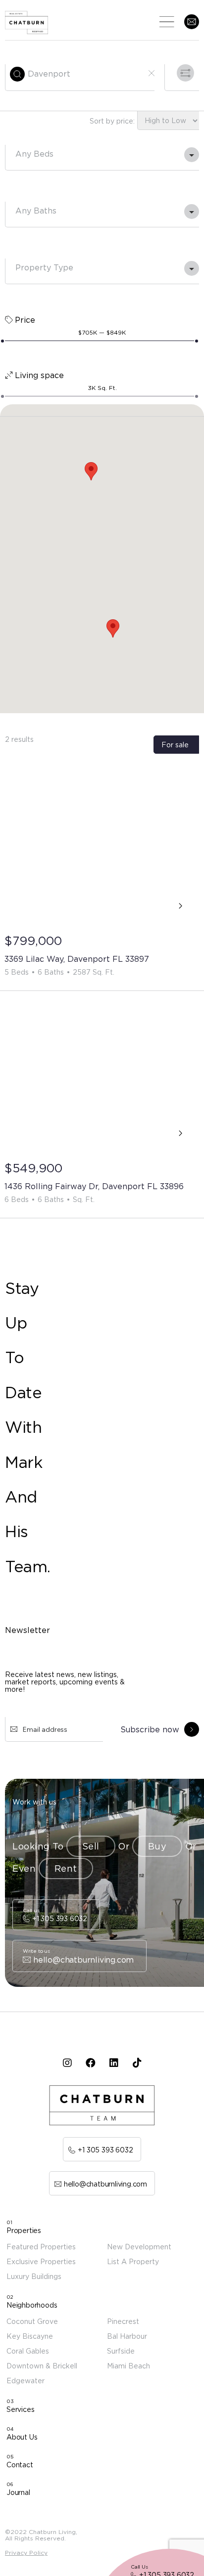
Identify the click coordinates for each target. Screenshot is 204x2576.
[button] (91, 471)
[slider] (2, 341)
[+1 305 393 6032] (56, 1915)
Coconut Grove (32, 2321)
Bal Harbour (127, 2336)
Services (20, 2409)
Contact (20, 2465)
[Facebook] (90, 2063)
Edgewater (25, 2381)
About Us (22, 2437)
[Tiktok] (137, 2063)
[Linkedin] (114, 2063)
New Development (139, 2247)
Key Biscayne (30, 2336)
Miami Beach (128, 2366)
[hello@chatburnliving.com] (79, 1956)
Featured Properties (41, 2247)
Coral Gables (28, 2351)
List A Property (133, 2261)
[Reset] (152, 73)
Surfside (121, 2351)
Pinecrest (123, 2321)
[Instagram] (67, 2063)
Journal (18, 2492)
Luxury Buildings (34, 2276)
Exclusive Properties (41, 2261)
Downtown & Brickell (42, 2366)
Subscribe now (150, 1729)
